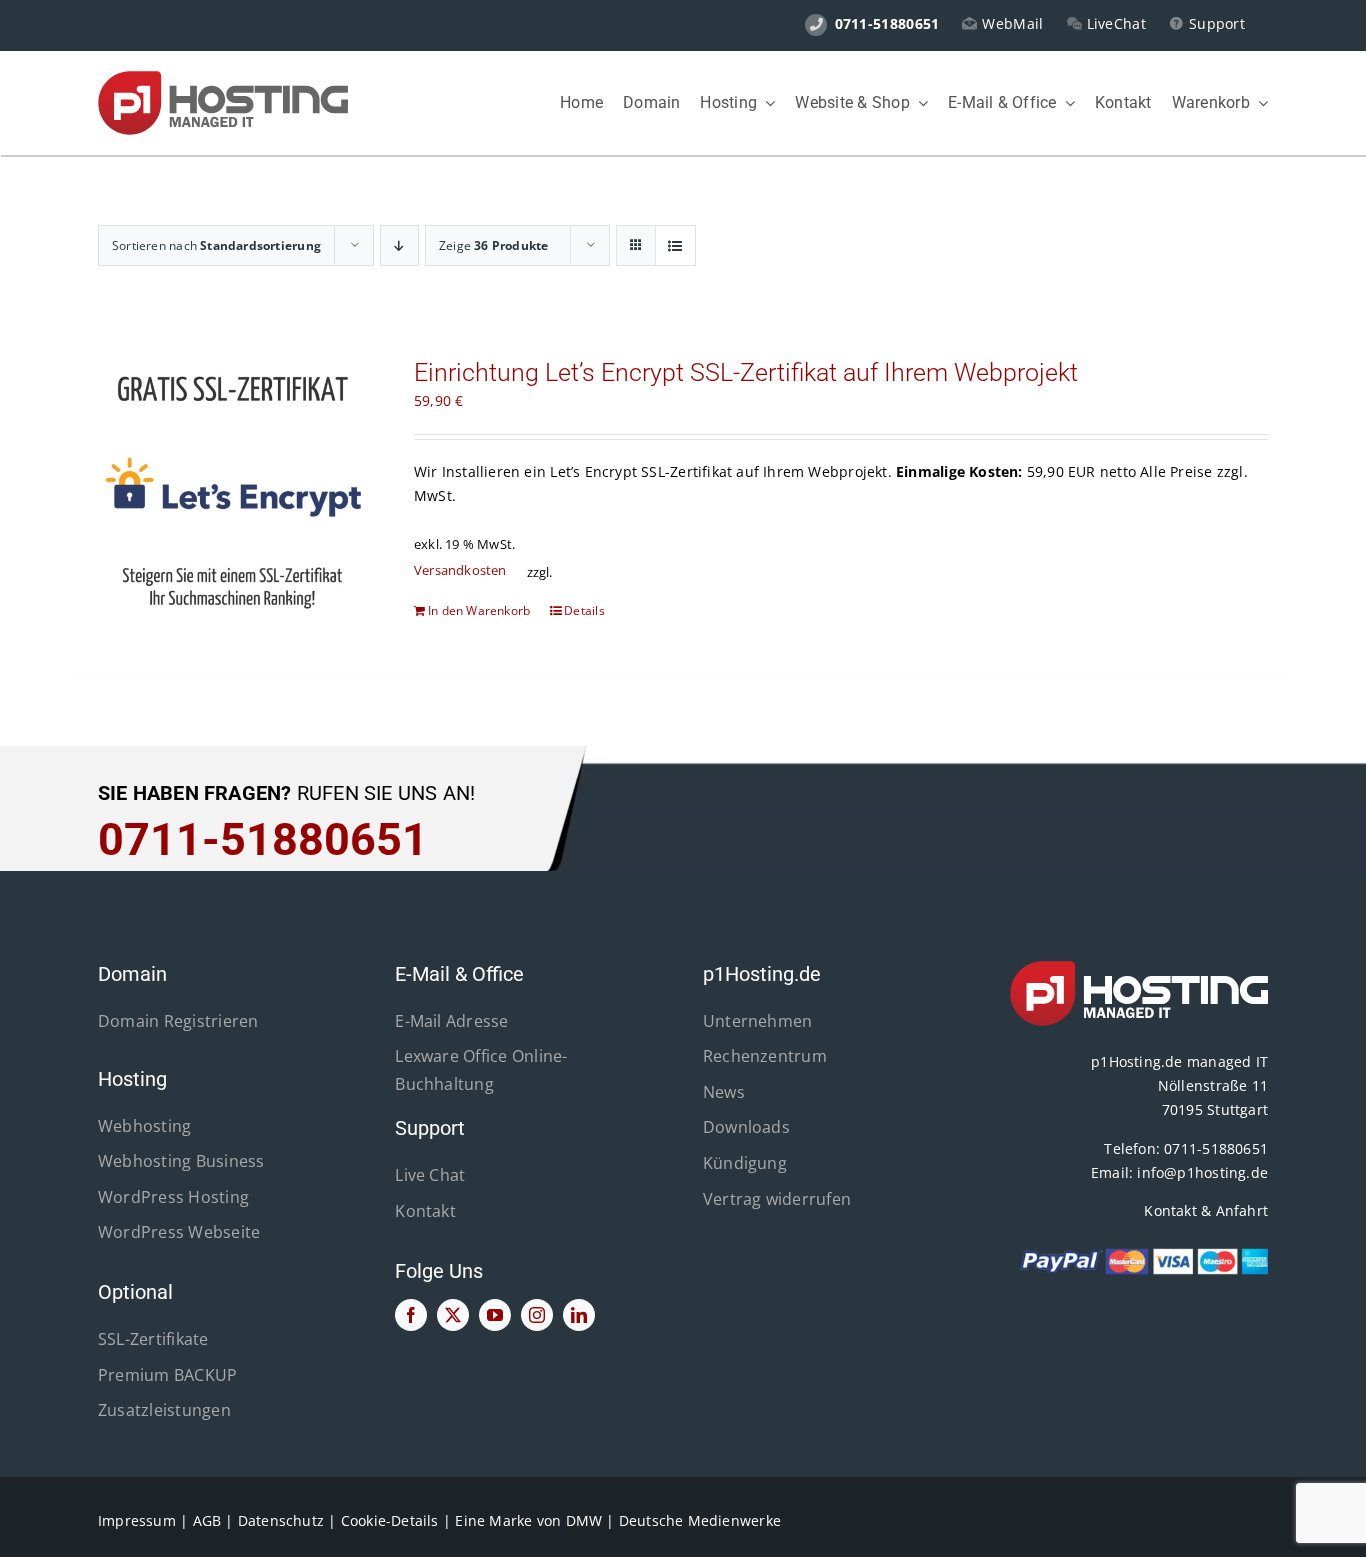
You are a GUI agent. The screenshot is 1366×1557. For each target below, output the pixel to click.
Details (584, 610)
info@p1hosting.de (1202, 1172)
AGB (207, 1520)
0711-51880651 (1216, 1148)
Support (1217, 23)
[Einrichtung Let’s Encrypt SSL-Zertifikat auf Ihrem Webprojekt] (232, 490)
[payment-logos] (1139, 1253)
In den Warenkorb (479, 610)
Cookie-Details (390, 1520)
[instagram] (537, 1315)
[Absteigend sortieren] (399, 245)
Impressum (137, 1520)
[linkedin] (579, 1315)
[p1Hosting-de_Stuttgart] (223, 77)
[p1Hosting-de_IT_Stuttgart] (1139, 967)
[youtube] (495, 1315)
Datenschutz (281, 1520)
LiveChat (1116, 23)
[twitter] (453, 1315)
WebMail (1012, 23)
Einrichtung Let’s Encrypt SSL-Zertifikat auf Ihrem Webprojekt (746, 372)
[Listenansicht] (675, 245)
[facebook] (411, 1315)
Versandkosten (460, 570)
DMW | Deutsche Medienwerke (673, 1520)
